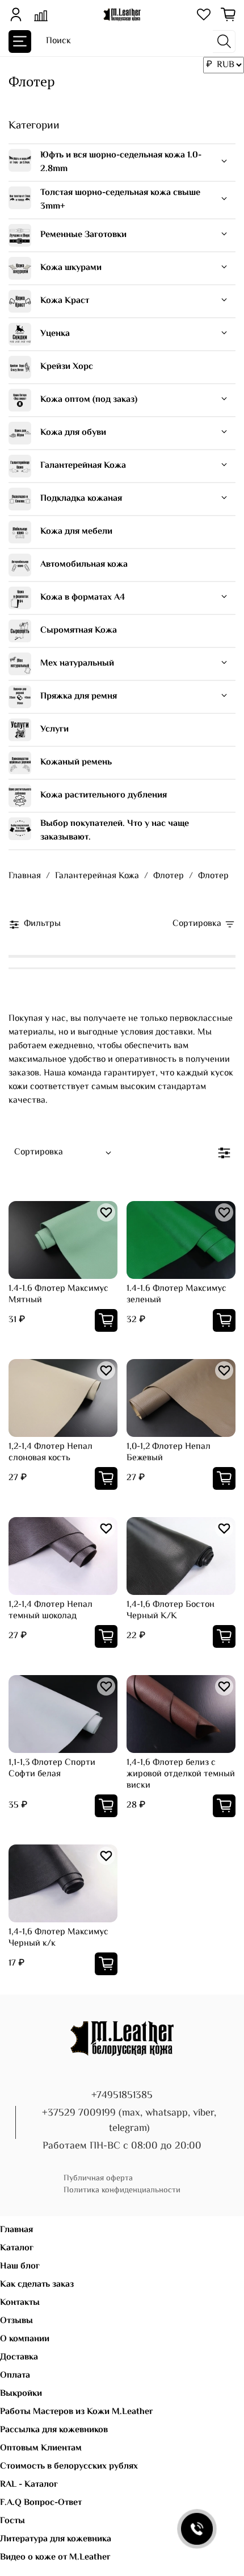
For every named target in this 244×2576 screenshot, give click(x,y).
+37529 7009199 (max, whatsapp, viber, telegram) (129, 2121)
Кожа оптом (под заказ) (89, 400)
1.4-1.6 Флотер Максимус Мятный (58, 1295)
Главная (25, 876)
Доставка (19, 2357)
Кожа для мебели (76, 532)
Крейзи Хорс (67, 367)
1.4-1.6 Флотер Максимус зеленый (176, 1295)
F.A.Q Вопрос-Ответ (41, 2503)
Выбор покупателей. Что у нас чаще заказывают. (115, 831)
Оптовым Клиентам (41, 2448)
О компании (25, 2339)
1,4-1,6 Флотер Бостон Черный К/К (171, 1611)
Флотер (169, 876)
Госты (12, 2521)
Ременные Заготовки (83, 235)
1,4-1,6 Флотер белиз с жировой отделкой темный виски (181, 1774)
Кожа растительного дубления (104, 795)
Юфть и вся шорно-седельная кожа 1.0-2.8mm (121, 162)
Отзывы (16, 2321)
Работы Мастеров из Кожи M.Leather (77, 2412)
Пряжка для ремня (79, 697)
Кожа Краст (65, 301)
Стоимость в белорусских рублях (69, 2467)
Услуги (54, 730)
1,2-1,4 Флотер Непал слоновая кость (51, 1453)
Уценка (55, 334)
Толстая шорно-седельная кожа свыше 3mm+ (120, 200)
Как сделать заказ (37, 2285)
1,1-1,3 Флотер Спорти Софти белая (52, 1769)
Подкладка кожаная (81, 499)
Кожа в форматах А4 (83, 598)
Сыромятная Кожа (79, 631)
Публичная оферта (98, 2178)
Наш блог (20, 2267)
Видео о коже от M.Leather (55, 2558)
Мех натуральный (77, 664)
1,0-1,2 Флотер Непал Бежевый (169, 1453)
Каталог (17, 2248)
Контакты (20, 2303)
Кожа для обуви (73, 433)
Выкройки (21, 2394)
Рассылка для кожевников (54, 2430)
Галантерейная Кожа (83, 466)
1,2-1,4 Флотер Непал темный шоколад (51, 1611)
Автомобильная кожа (84, 565)
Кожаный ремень (76, 763)
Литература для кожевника (56, 2539)
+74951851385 (122, 2096)
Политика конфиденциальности (122, 2190)
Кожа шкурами (71, 268)
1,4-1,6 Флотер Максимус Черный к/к (58, 1938)
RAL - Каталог (29, 2485)
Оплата (15, 2376)
